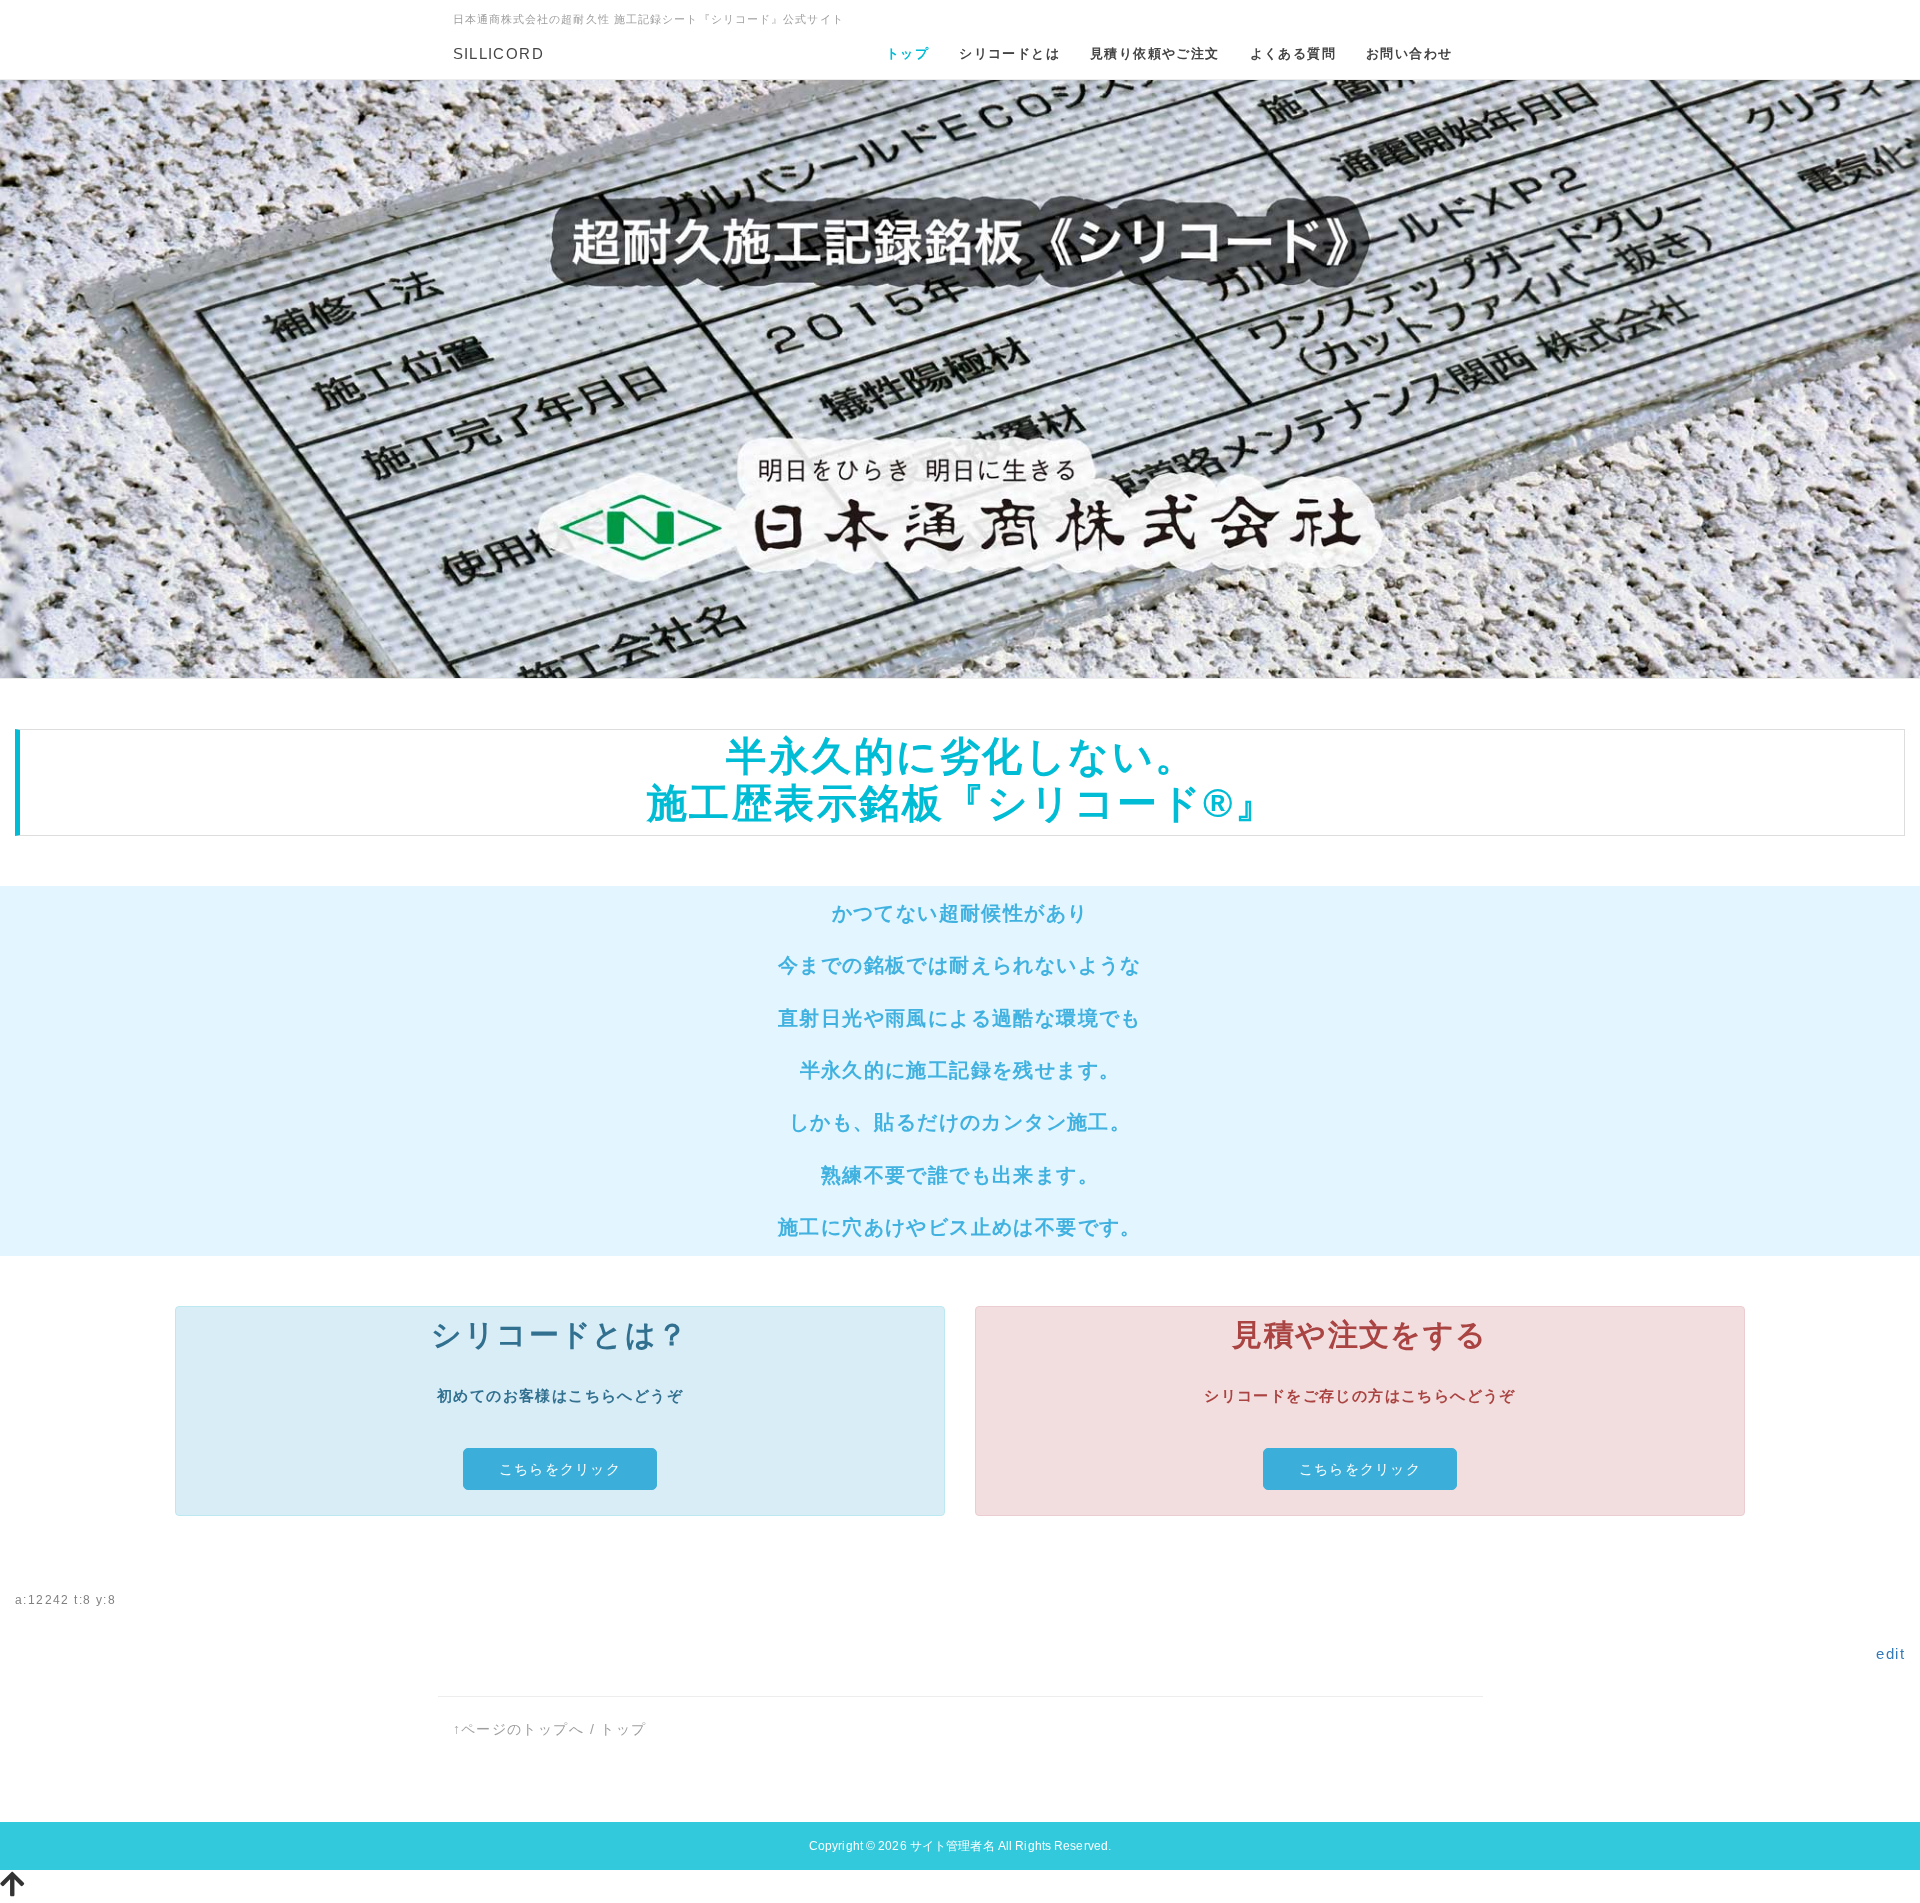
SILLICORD (499, 53)
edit (1890, 1653)
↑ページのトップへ (519, 1729)
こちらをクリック (560, 1469)
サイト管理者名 (952, 1846)
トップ (623, 1729)
